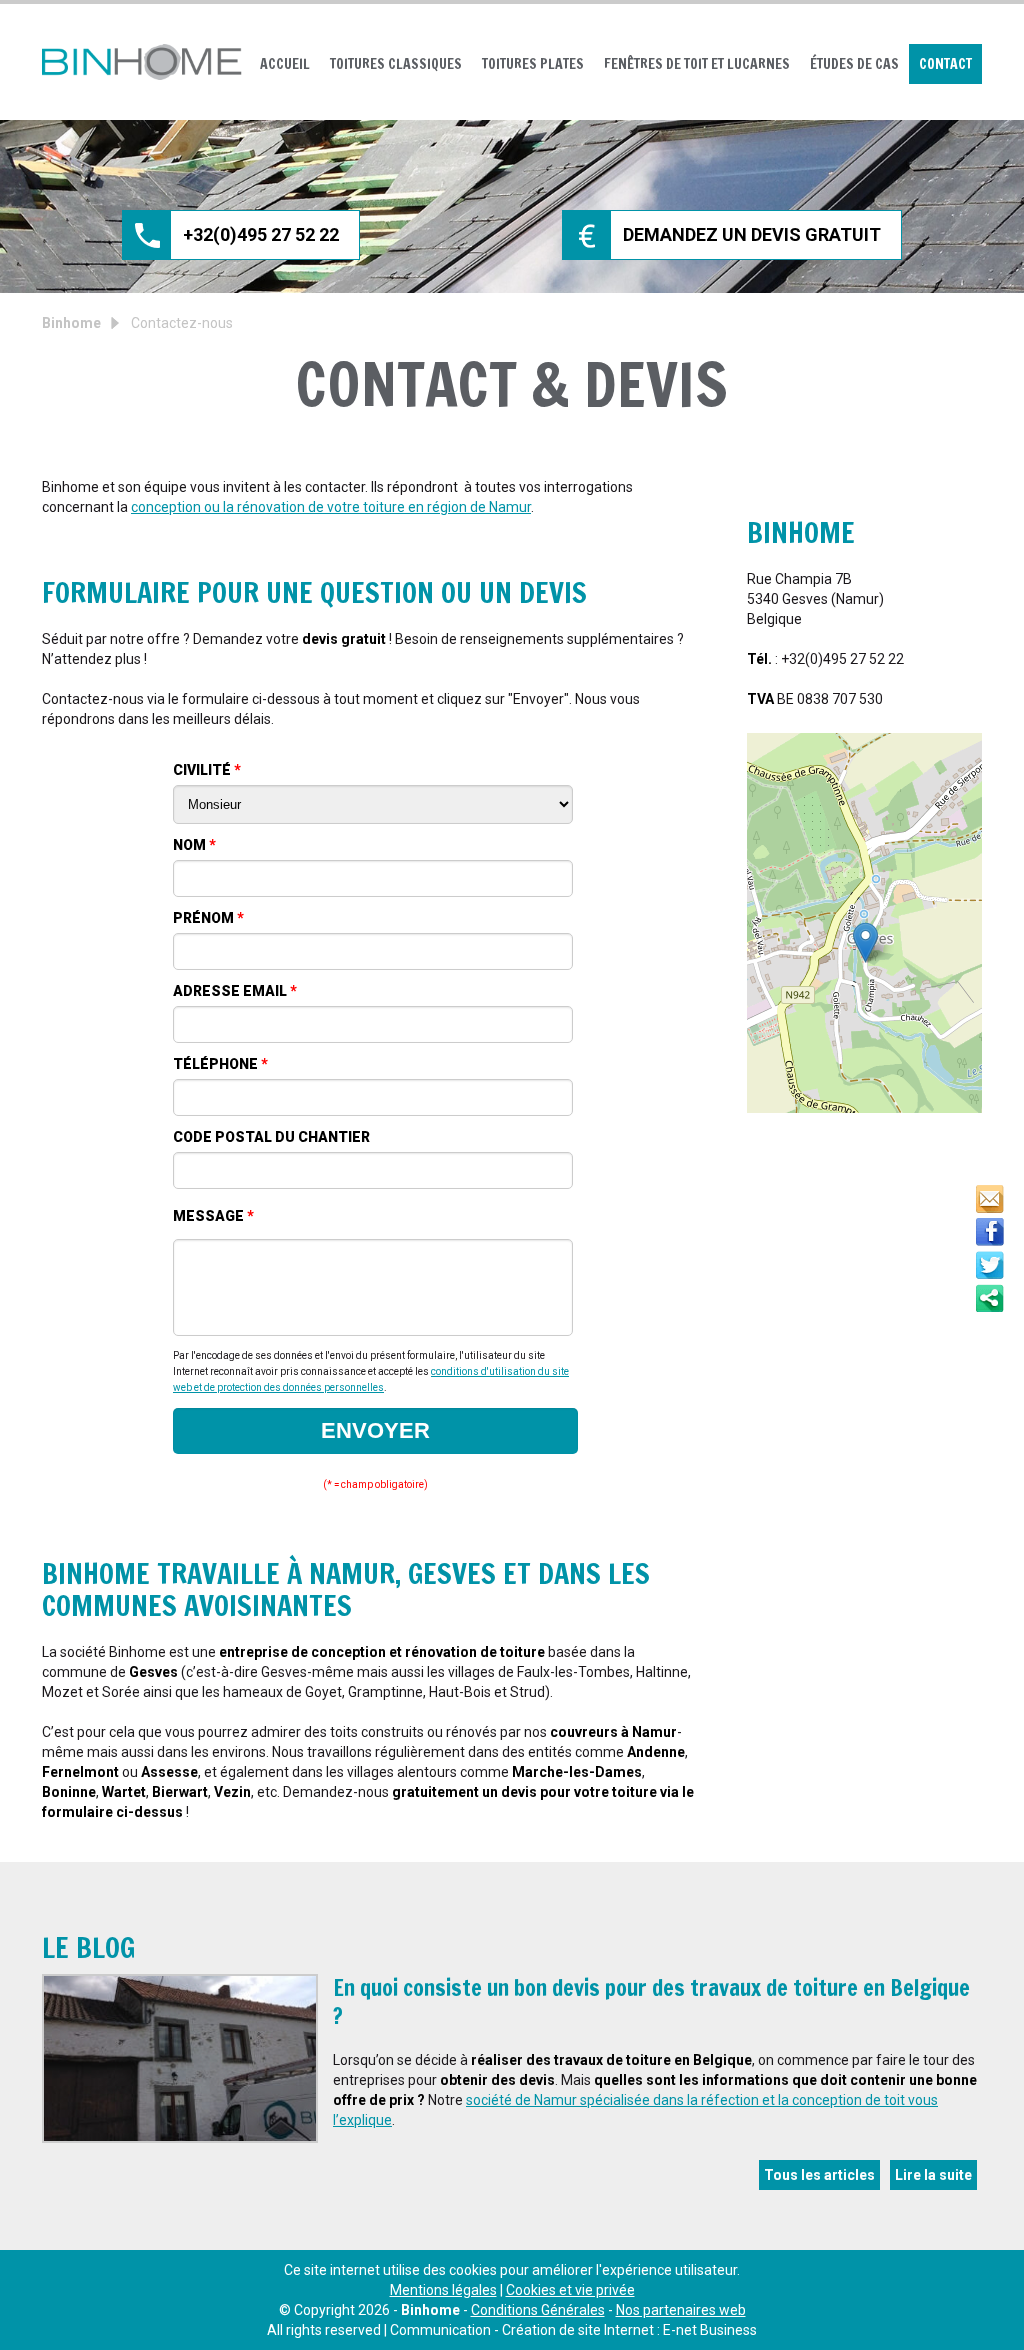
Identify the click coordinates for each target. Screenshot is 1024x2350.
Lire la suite (933, 2175)
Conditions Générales (538, 2310)
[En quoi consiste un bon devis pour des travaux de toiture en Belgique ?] (180, 2059)
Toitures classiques (396, 64)
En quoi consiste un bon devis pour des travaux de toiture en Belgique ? (651, 2001)
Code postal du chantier (271, 1137)
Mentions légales (443, 2290)
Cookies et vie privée (570, 2290)
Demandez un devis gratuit (752, 234)
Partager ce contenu (990, 1298)
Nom (194, 845)
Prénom (208, 918)
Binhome (71, 323)
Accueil (285, 64)
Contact (945, 64)
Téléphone (220, 1064)
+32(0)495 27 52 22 (261, 234)
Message (213, 1216)
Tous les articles (819, 2175)
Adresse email (235, 991)
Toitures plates (533, 64)
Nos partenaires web (681, 2310)
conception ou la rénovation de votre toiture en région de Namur (331, 507)
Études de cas (854, 64)
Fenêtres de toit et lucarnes (697, 64)
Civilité (207, 770)
